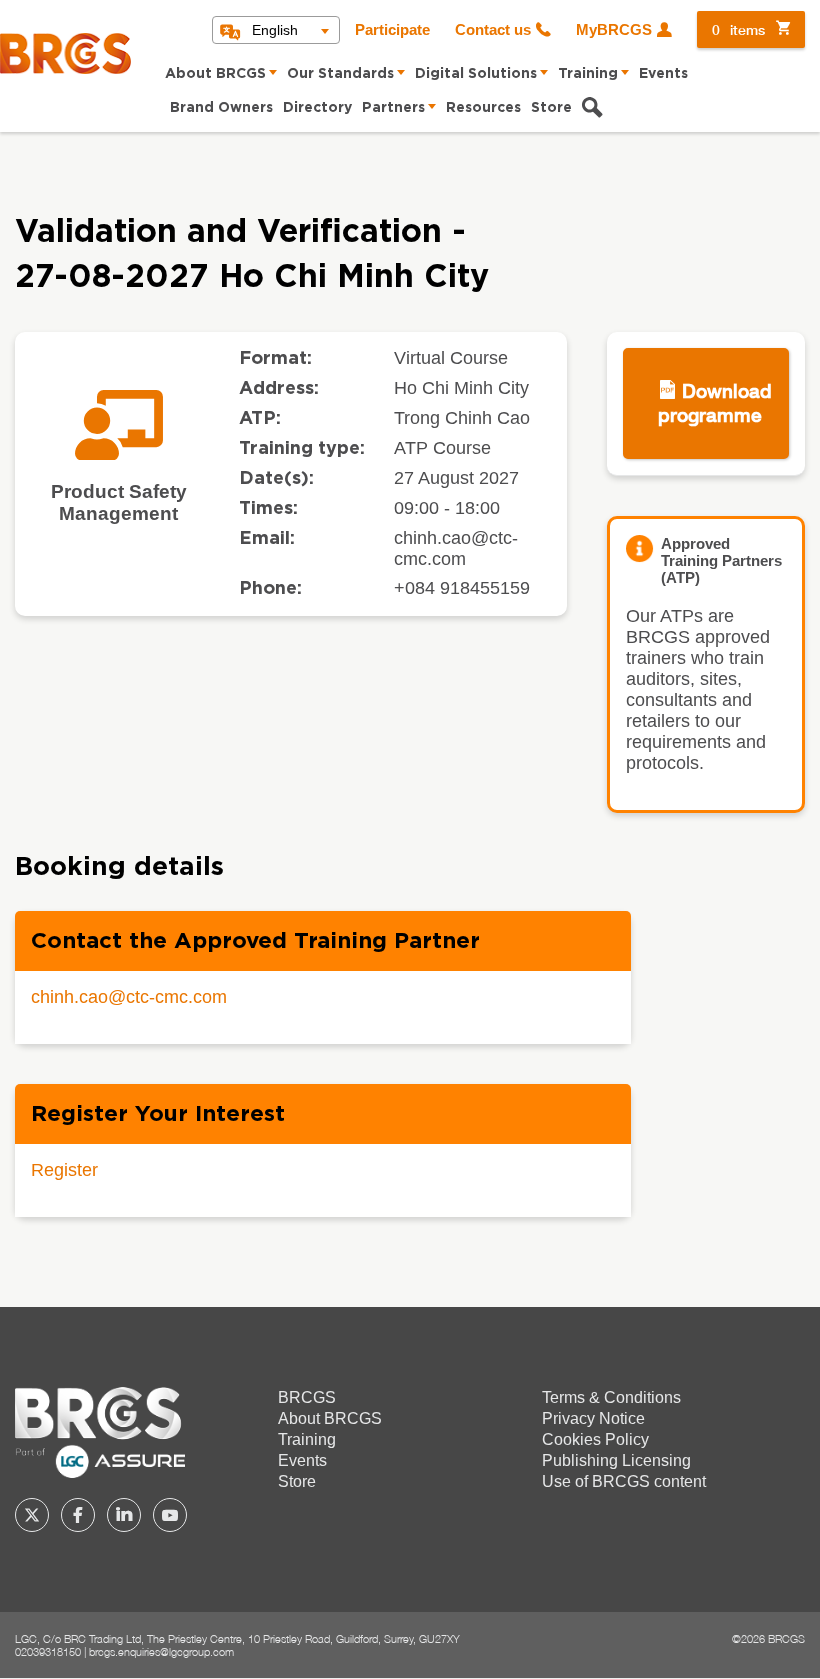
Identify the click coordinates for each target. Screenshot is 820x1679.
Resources (483, 108)
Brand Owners (221, 108)
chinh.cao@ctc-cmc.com (129, 997)
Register (64, 1170)
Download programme (715, 402)
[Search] (592, 110)
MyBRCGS (614, 30)
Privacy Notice (593, 1418)
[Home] (65, 53)
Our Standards (340, 74)
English (275, 30)
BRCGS (307, 1397)
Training (588, 74)
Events (663, 74)
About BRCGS (215, 74)
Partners (393, 108)
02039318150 (48, 1651)
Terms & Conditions (611, 1397)
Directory (317, 108)
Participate (392, 30)
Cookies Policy (595, 1439)
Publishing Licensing (616, 1460)
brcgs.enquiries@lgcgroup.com (161, 1651)
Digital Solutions (476, 74)
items (738, 29)
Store (551, 108)
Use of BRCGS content (624, 1481)
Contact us (493, 30)
